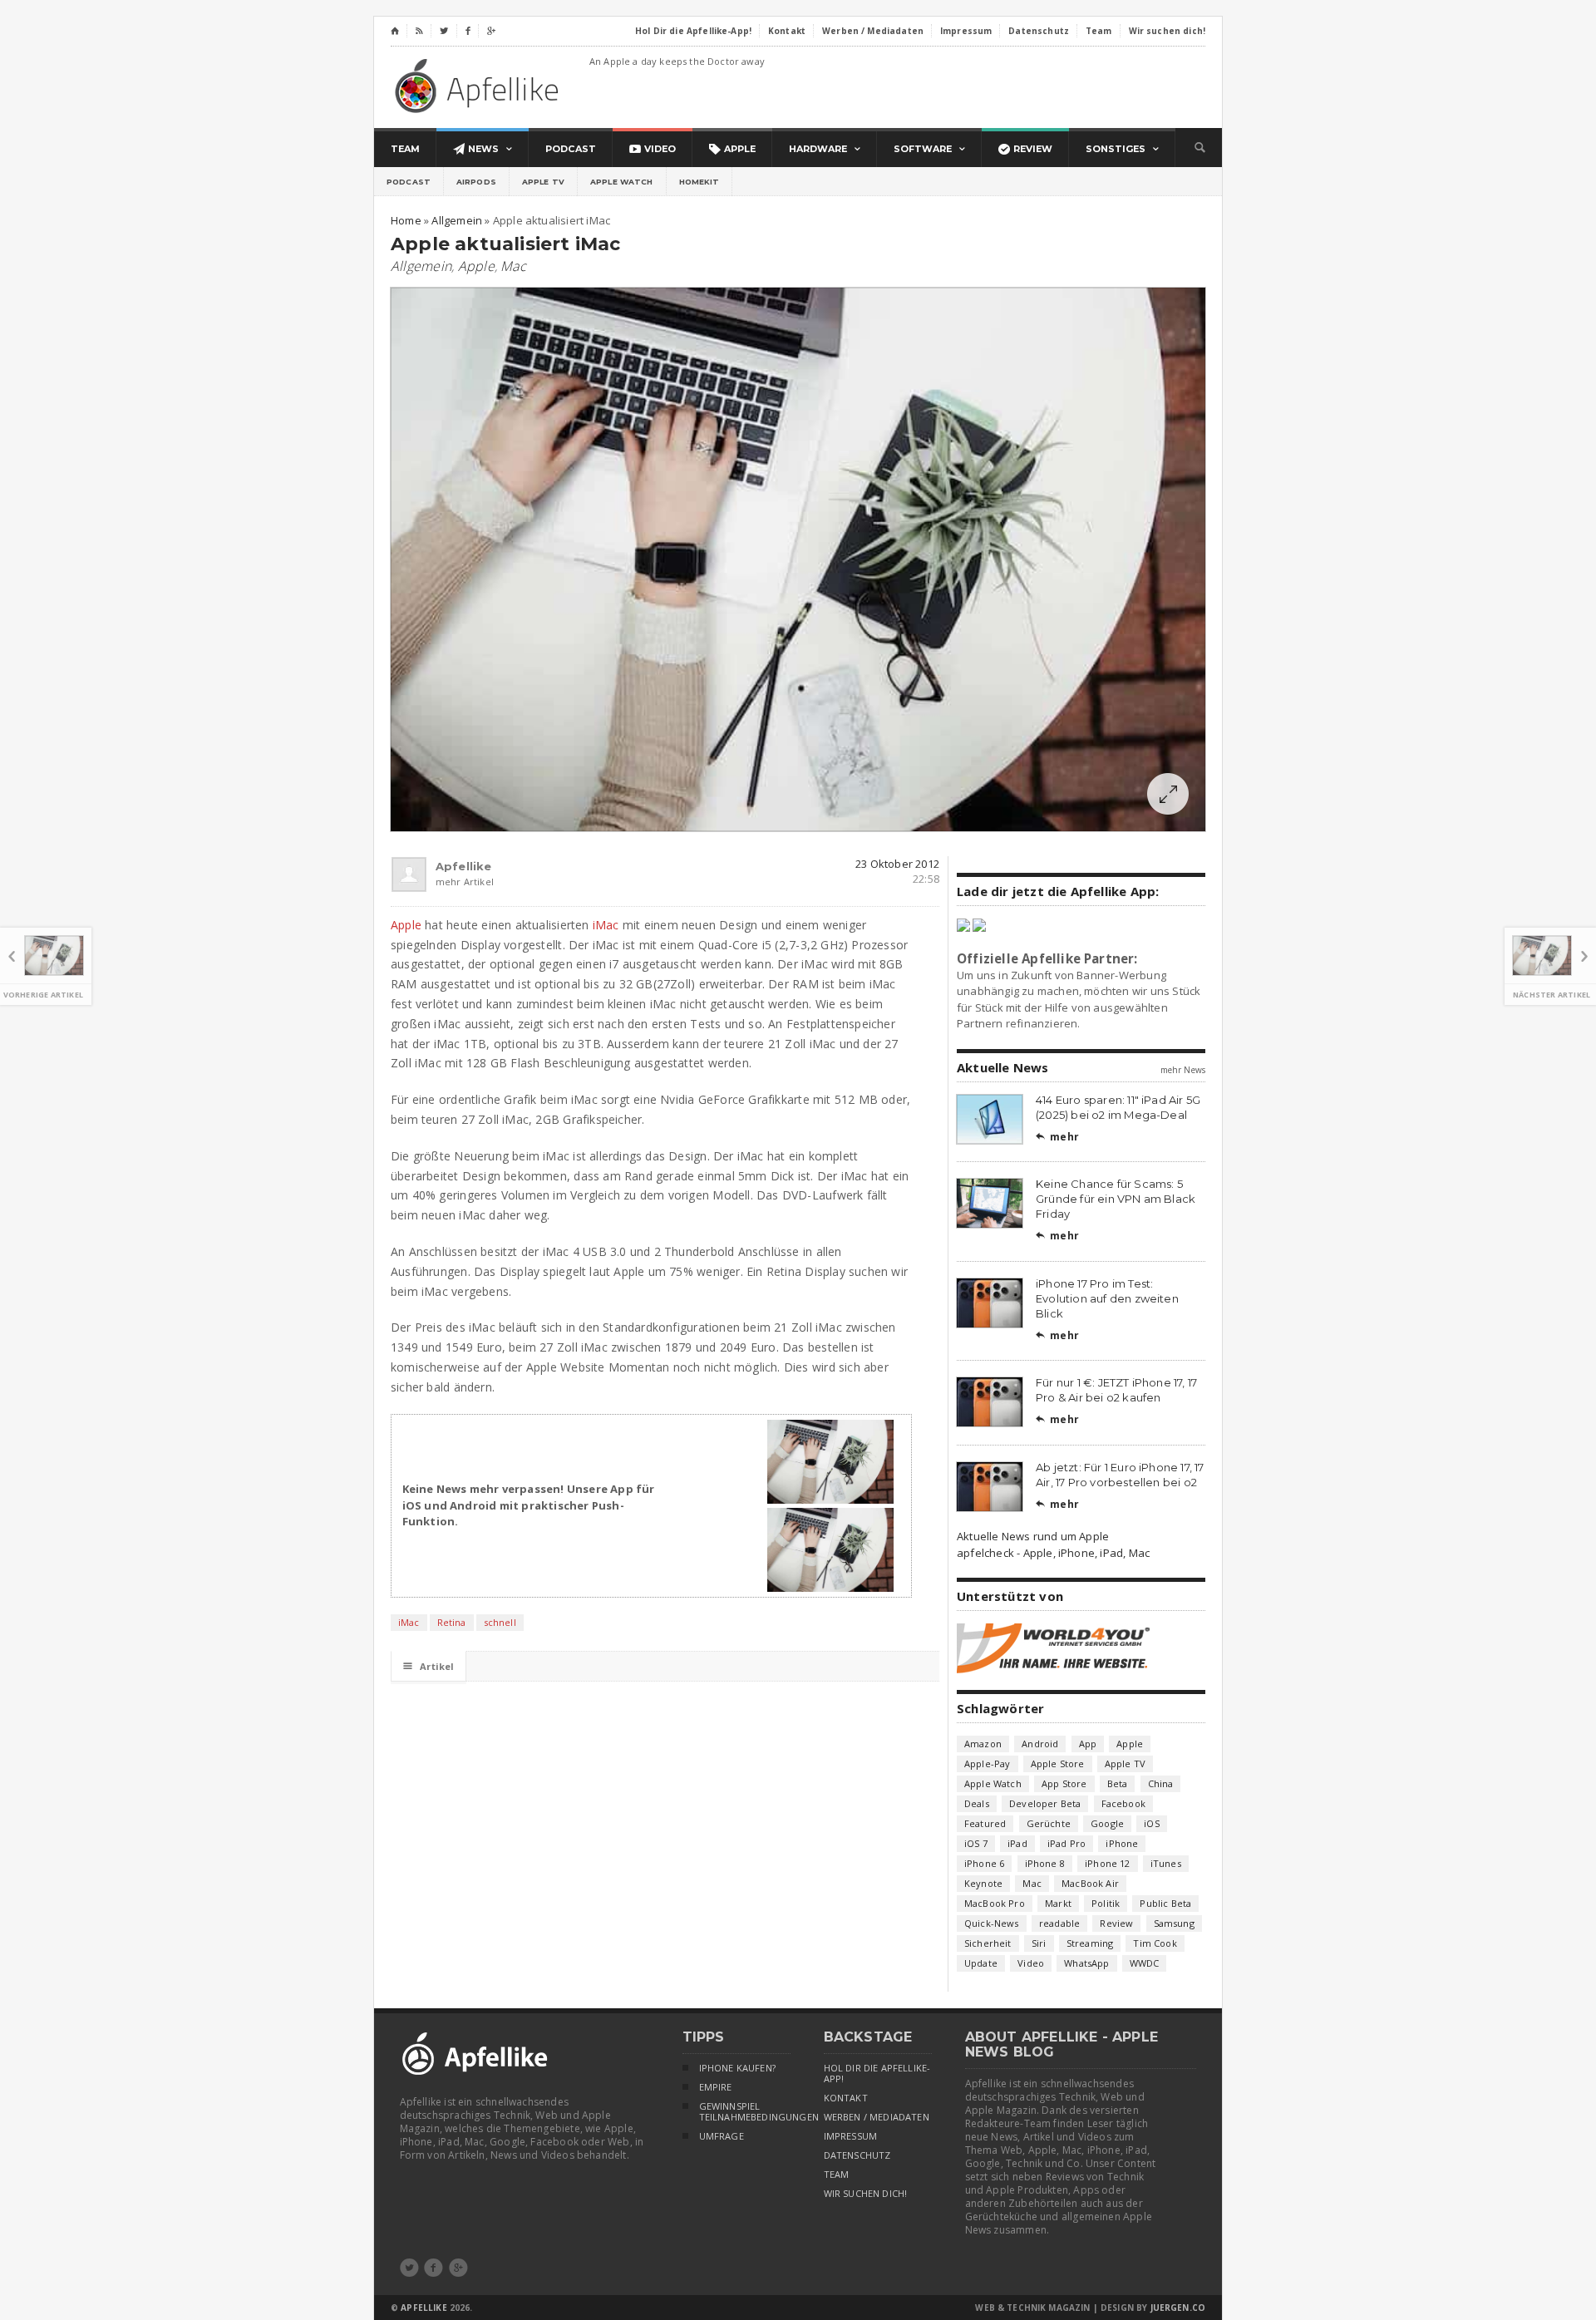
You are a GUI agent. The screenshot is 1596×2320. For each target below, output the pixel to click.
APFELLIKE (424, 2308)
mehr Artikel (443, 882)
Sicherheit (988, 1943)
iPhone (1122, 1843)
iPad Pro (1066, 1843)
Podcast (409, 182)
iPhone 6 (984, 1863)
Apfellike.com (480, 85)
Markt (1058, 1903)
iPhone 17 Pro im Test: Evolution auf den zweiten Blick (1107, 1298)
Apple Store (1058, 1763)
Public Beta (1165, 1903)
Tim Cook (1155, 1943)
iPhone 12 (1108, 1863)
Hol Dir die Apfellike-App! (877, 2074)
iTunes (1166, 1863)
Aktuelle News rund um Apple (1033, 1536)
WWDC (1145, 1963)
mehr (1057, 1137)
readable (1059, 1923)
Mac (513, 266)
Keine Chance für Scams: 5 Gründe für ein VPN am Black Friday (1116, 1199)
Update (981, 1963)
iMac (606, 925)
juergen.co (1178, 2308)
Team (837, 2175)
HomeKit (699, 182)
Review (1116, 1923)
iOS (1152, 1823)
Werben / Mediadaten (877, 2117)
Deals (977, 1803)
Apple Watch (622, 182)
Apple (476, 266)
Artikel (429, 1666)
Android (1040, 1744)
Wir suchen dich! (866, 2194)
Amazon (983, 1744)
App (1088, 1744)
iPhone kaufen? (737, 2068)
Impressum (851, 2136)
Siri (1039, 1943)
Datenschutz (857, 2155)
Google (1107, 1823)
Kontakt (846, 2098)
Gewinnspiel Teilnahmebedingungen (745, 2112)
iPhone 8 (1045, 1863)
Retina (452, 1622)
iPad (1017, 1843)
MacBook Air (1090, 1883)
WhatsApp (1086, 1963)
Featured (985, 1823)
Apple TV (543, 182)
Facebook (1123, 1803)
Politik (1106, 1903)
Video (1031, 1963)
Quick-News (992, 1923)
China (1161, 1783)
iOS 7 (976, 1843)
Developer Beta (1045, 1803)
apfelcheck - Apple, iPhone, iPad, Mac (1053, 1553)
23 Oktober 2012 (897, 864)
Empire (716, 2087)
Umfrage (722, 2136)
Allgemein (421, 266)
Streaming (1090, 1943)
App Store (1064, 1783)
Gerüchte (1049, 1823)
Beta (1118, 1783)
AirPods (476, 182)
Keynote (983, 1883)
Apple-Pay (988, 1763)
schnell (500, 1622)
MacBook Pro (995, 1903)
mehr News (1183, 1070)
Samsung (1174, 1923)
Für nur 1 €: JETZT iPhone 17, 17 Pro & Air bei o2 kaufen (1116, 1390)
